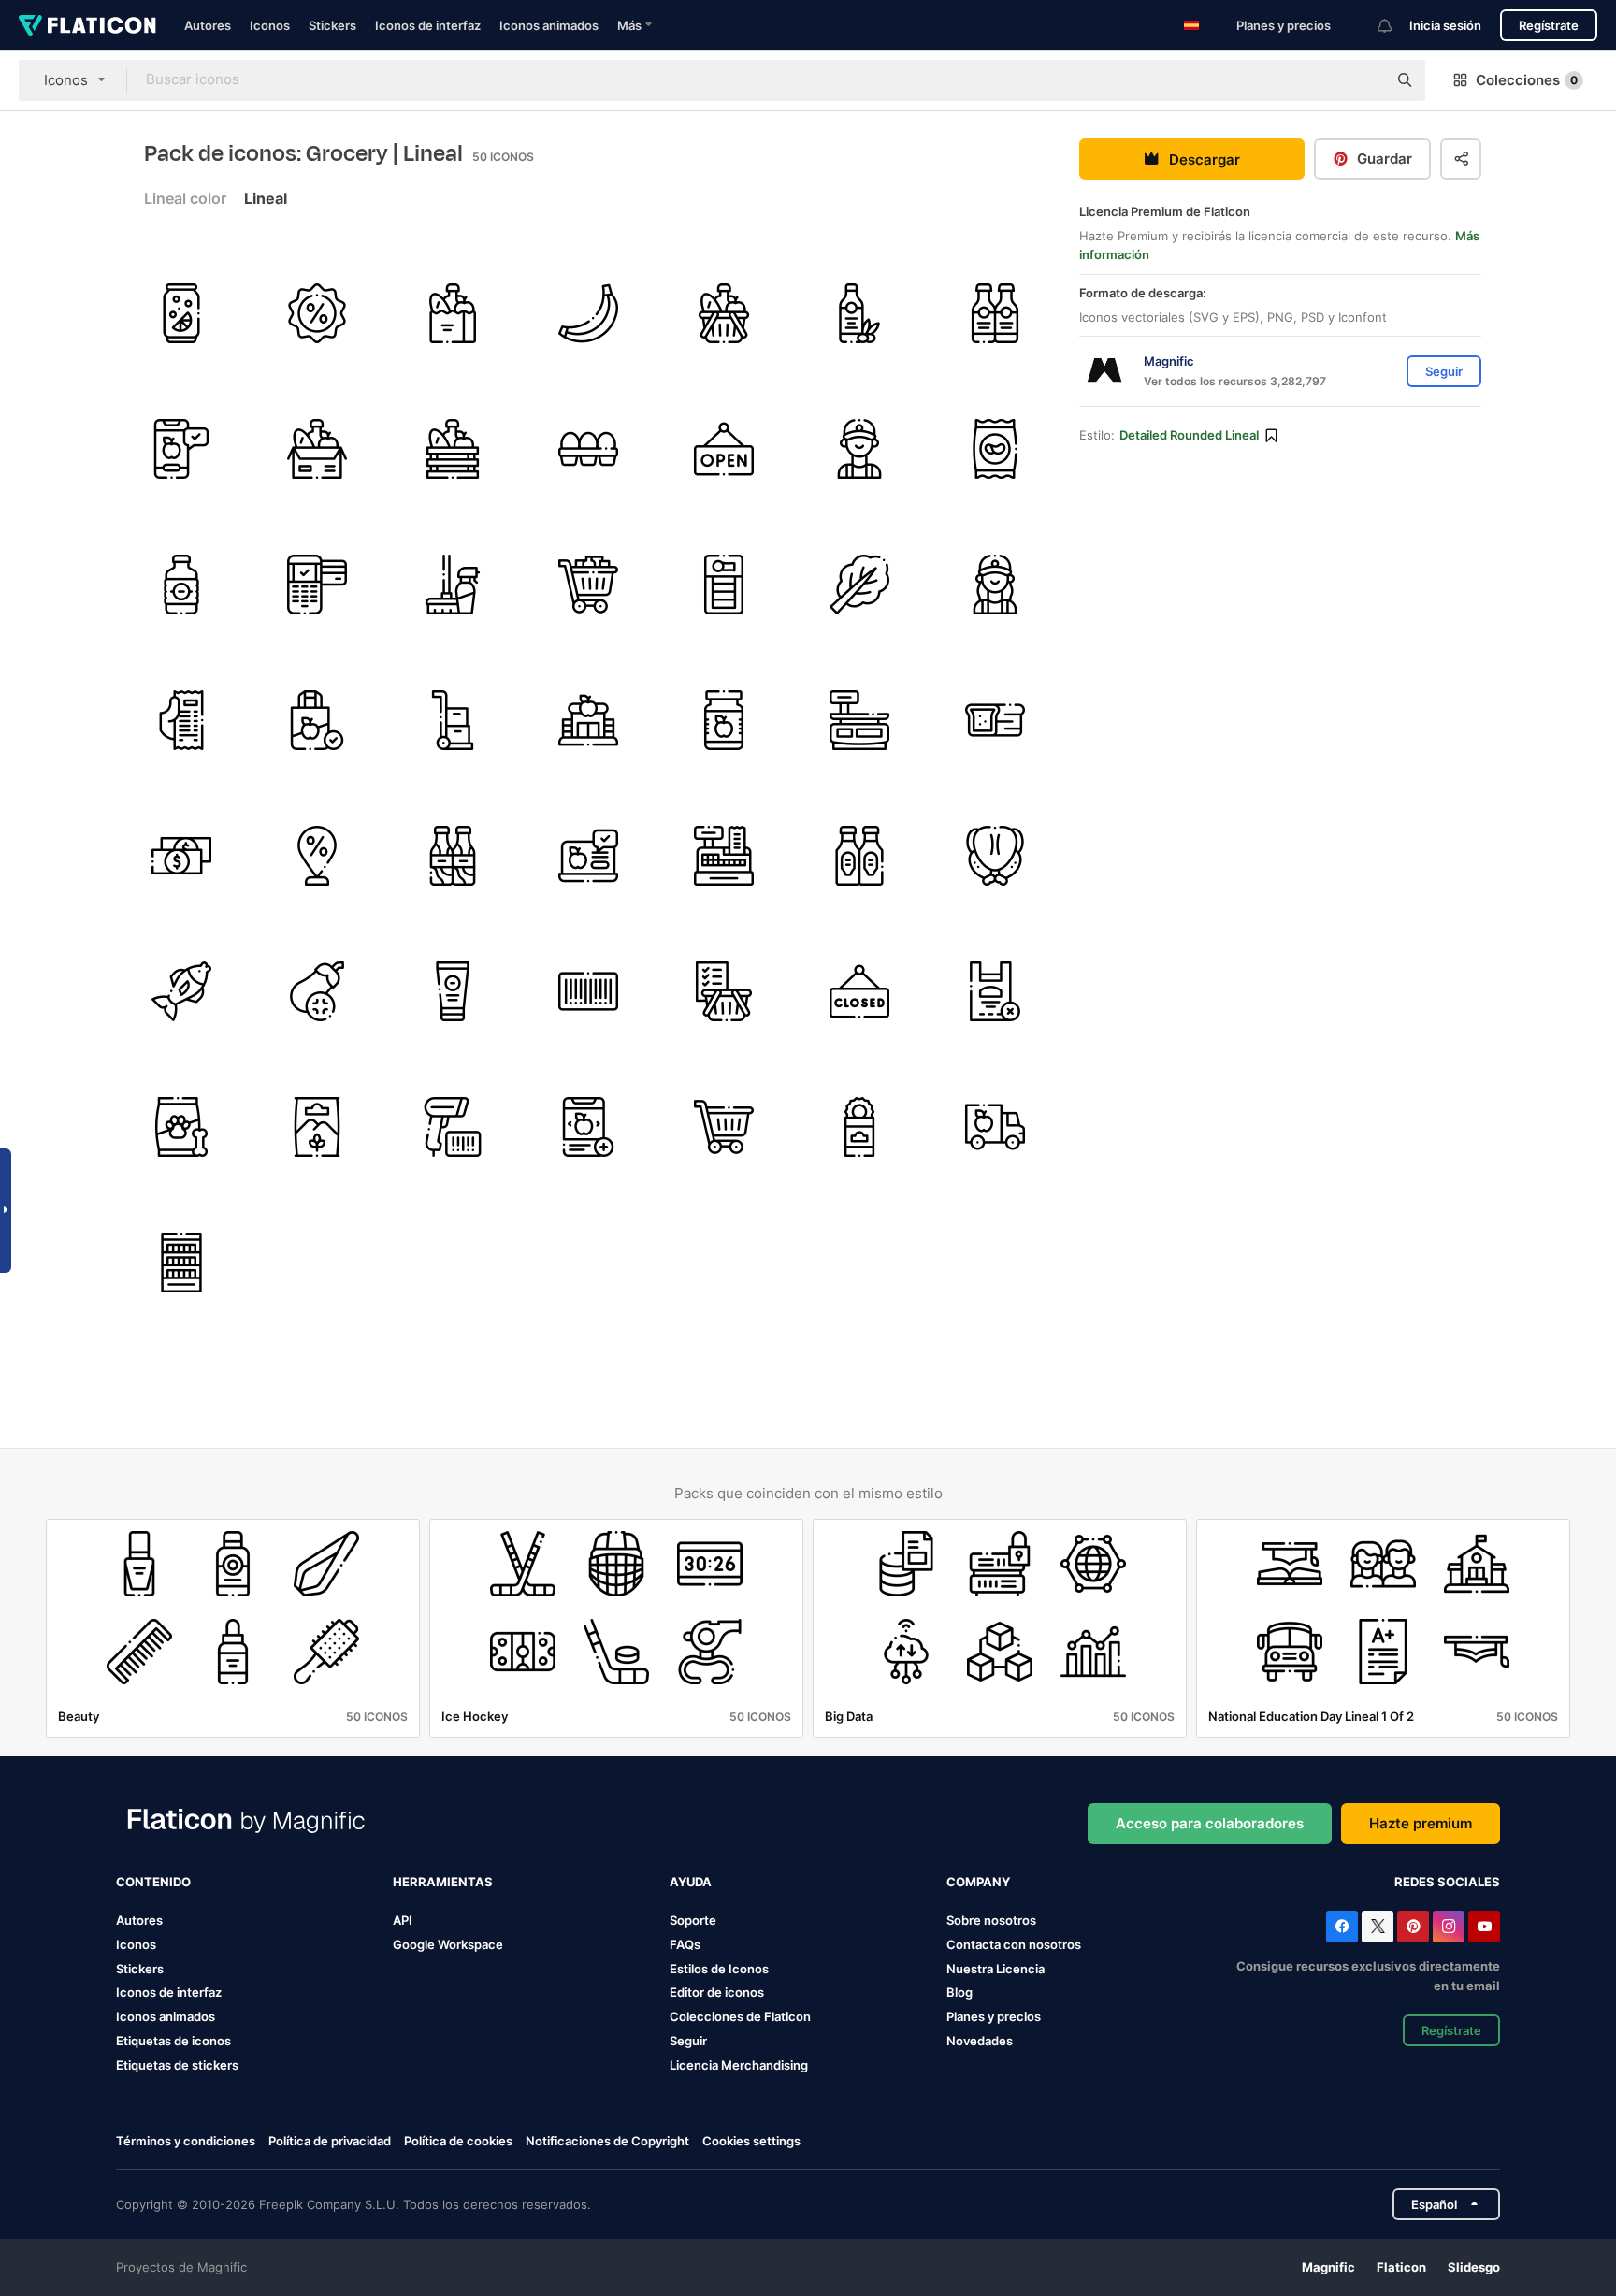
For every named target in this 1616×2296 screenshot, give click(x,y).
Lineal (266, 198)
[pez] (181, 991)
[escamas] (859, 720)
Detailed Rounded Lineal (1189, 435)
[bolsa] (317, 720)
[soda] (181, 313)
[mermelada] (724, 720)
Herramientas (443, 1882)
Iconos (270, 25)
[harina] (317, 1127)
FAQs (685, 1944)
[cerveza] (995, 313)
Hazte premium (1421, 1823)
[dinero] (181, 856)
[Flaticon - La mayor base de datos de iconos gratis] (87, 25)
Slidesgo (1474, 2267)
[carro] (453, 720)
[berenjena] (317, 991)
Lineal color (185, 198)
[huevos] (588, 449)
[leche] (453, 856)
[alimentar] (181, 1127)
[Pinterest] (1413, 1927)
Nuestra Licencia (996, 1969)
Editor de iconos (717, 1992)
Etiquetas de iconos (173, 2041)
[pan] (995, 720)
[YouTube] (1484, 1927)
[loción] (453, 991)
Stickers (332, 25)
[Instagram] (1449, 1927)
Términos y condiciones (186, 2141)
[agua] (181, 585)
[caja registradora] (724, 856)
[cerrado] (859, 991)
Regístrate (1549, 25)
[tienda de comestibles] (453, 313)
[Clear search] (1363, 80)
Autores (208, 25)
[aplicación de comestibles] (181, 449)
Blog (959, 1992)
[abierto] (724, 449)
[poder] (859, 1127)
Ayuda (691, 1882)
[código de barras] (588, 991)
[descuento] (317, 313)
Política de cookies (458, 2141)
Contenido (153, 1882)
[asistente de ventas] (859, 449)
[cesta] (453, 449)
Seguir (688, 2041)
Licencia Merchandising (739, 2065)
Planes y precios (1284, 25)
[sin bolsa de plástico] (995, 991)
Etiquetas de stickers (177, 2065)
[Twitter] (1378, 1927)
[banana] (588, 313)
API (403, 1920)
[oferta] (317, 856)
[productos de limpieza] (453, 585)
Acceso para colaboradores (1210, 1823)
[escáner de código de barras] (453, 1127)
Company (978, 1882)
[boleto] (181, 720)
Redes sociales (1447, 1882)
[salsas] (859, 856)
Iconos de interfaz (428, 25)
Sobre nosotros (991, 1920)
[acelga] (859, 585)
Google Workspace (448, 1944)
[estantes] (181, 1263)
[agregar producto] (588, 1127)
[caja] (317, 449)
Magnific (1328, 2267)
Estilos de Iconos (719, 1969)
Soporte (693, 1920)
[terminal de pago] (317, 585)
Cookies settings (751, 2141)
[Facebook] (1342, 1927)
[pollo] (995, 856)
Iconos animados (549, 25)
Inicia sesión (1445, 25)
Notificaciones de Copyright (607, 2141)
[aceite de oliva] (859, 313)
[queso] (724, 585)
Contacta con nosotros (1014, 1944)
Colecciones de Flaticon (740, 2016)
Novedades (980, 2041)
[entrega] (995, 1127)
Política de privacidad (330, 2141)
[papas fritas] (995, 449)
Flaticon (1401, 2267)
